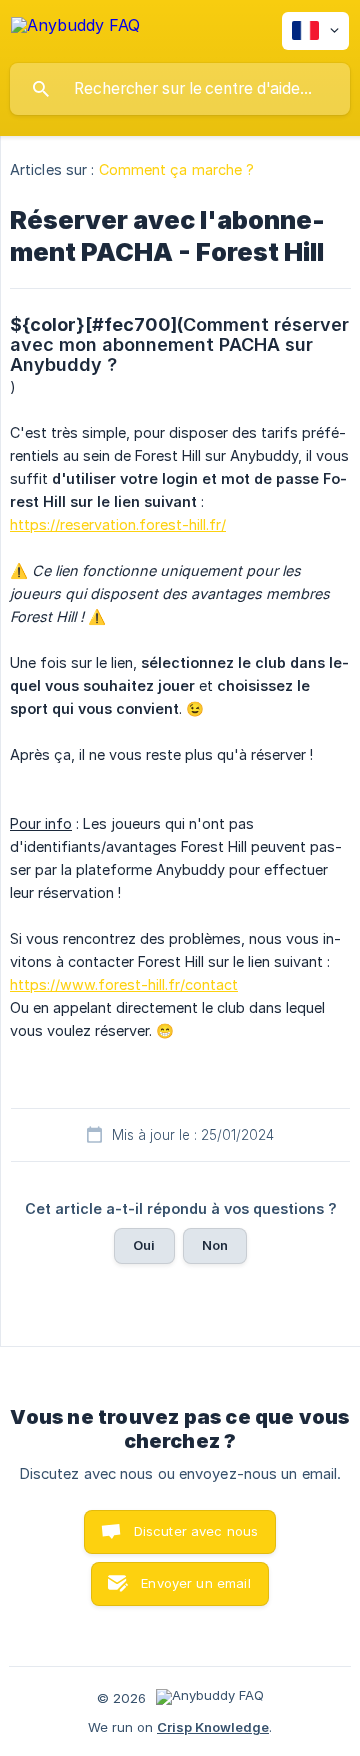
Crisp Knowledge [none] (213, 1727)
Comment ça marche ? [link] (177, 169)
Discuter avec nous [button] (196, 1531)
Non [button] (215, 1245)
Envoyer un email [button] (195, 1583)
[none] (75, 28)
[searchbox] (180, 89)
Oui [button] (144, 1245)
